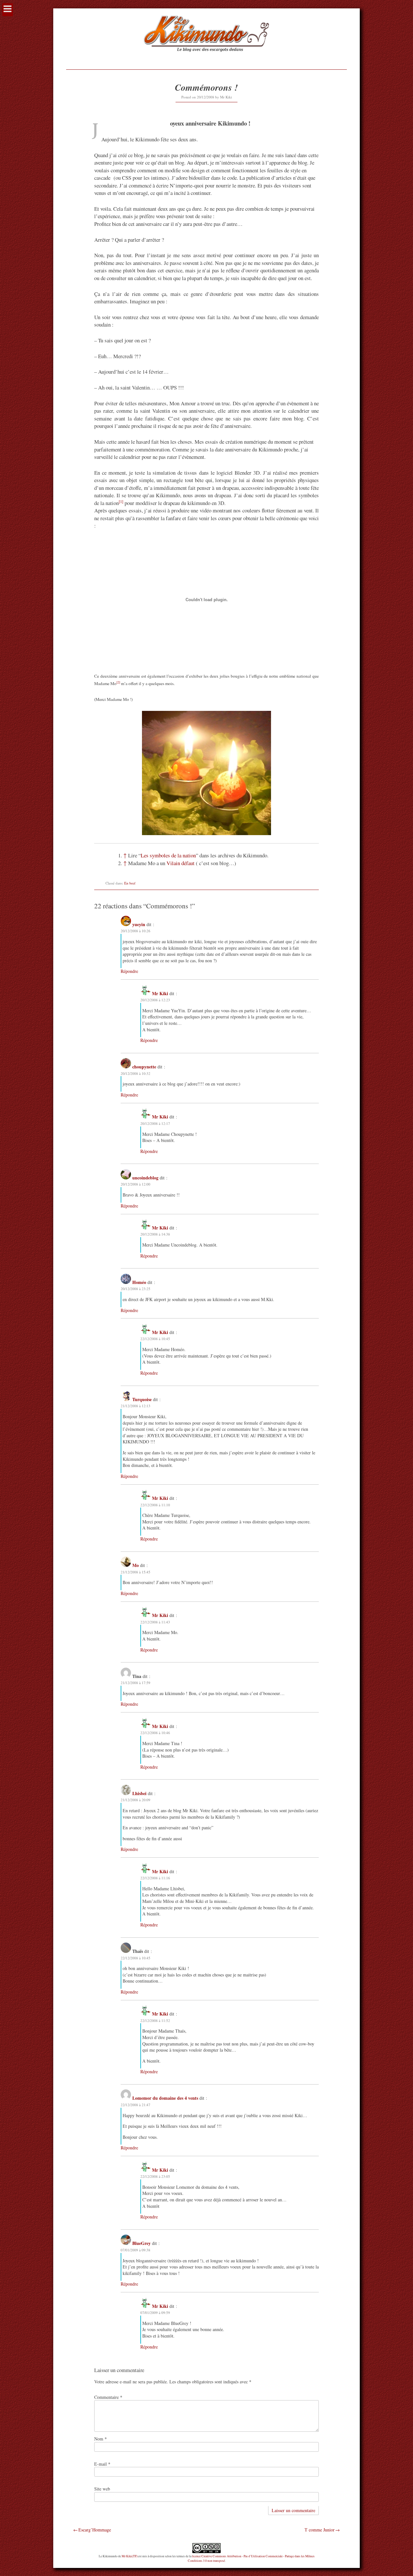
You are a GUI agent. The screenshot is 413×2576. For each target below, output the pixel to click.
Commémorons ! (206, 87)
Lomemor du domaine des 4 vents (165, 2098)
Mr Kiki (226, 97)
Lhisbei (139, 1793)
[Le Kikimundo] (206, 59)
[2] (118, 682)
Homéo (139, 1282)
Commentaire (108, 2397)
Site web (102, 2489)
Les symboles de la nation (168, 855)
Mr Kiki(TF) (130, 2556)
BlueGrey (141, 2243)
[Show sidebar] (8, 10)
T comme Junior (320, 2530)
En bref (130, 883)
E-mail (102, 2464)
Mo (136, 1565)
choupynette (144, 1067)
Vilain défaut (181, 863)
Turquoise (142, 1399)
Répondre (129, 971)
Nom (101, 2439)
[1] (121, 502)
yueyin (139, 924)
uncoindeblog (145, 1178)
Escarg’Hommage (95, 2530)
